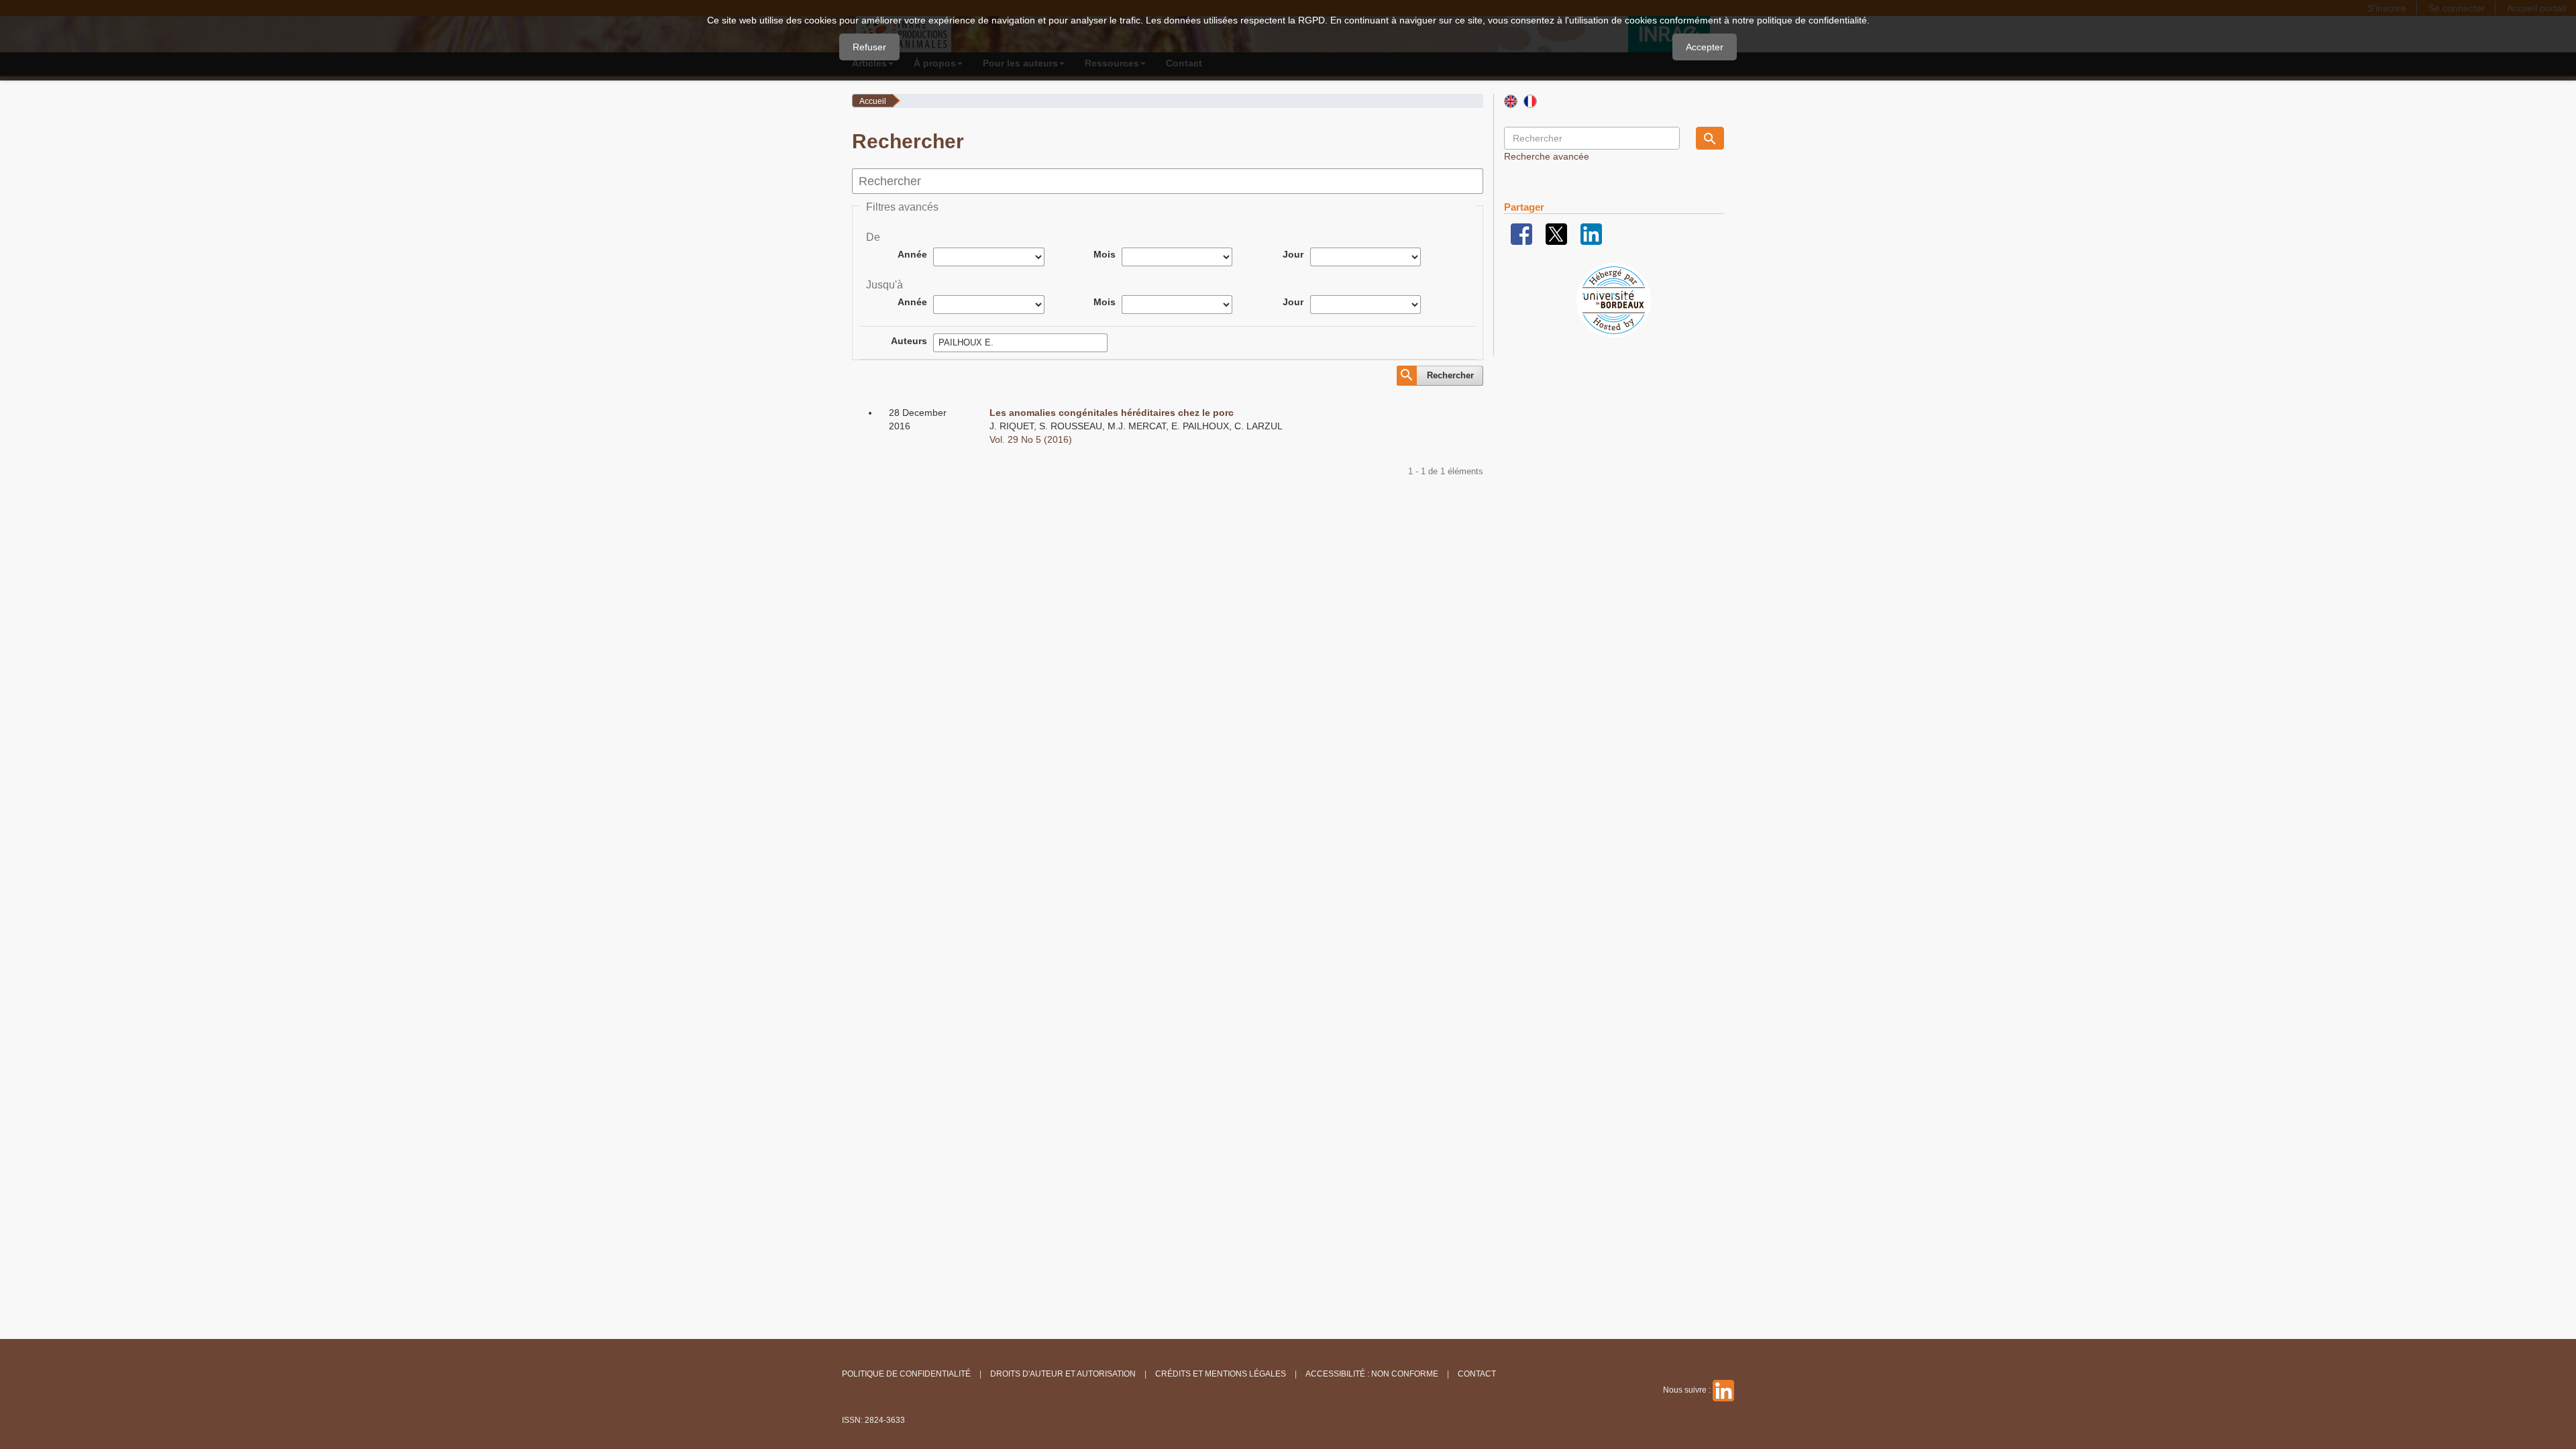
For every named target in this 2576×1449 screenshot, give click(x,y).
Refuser (869, 47)
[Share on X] (1556, 233)
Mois (1105, 254)
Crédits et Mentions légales (1221, 1374)
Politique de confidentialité (906, 1374)
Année (912, 254)
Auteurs (909, 341)
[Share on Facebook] (1521, 233)
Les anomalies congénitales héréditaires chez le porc (1112, 413)
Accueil (873, 101)
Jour (1293, 254)
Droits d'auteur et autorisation (1063, 1374)
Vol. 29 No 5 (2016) (1031, 439)
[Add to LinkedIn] (1591, 233)
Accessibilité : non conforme (1372, 1374)
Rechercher (1450, 375)
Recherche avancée (1547, 156)
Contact (1477, 1374)
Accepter (1705, 47)
